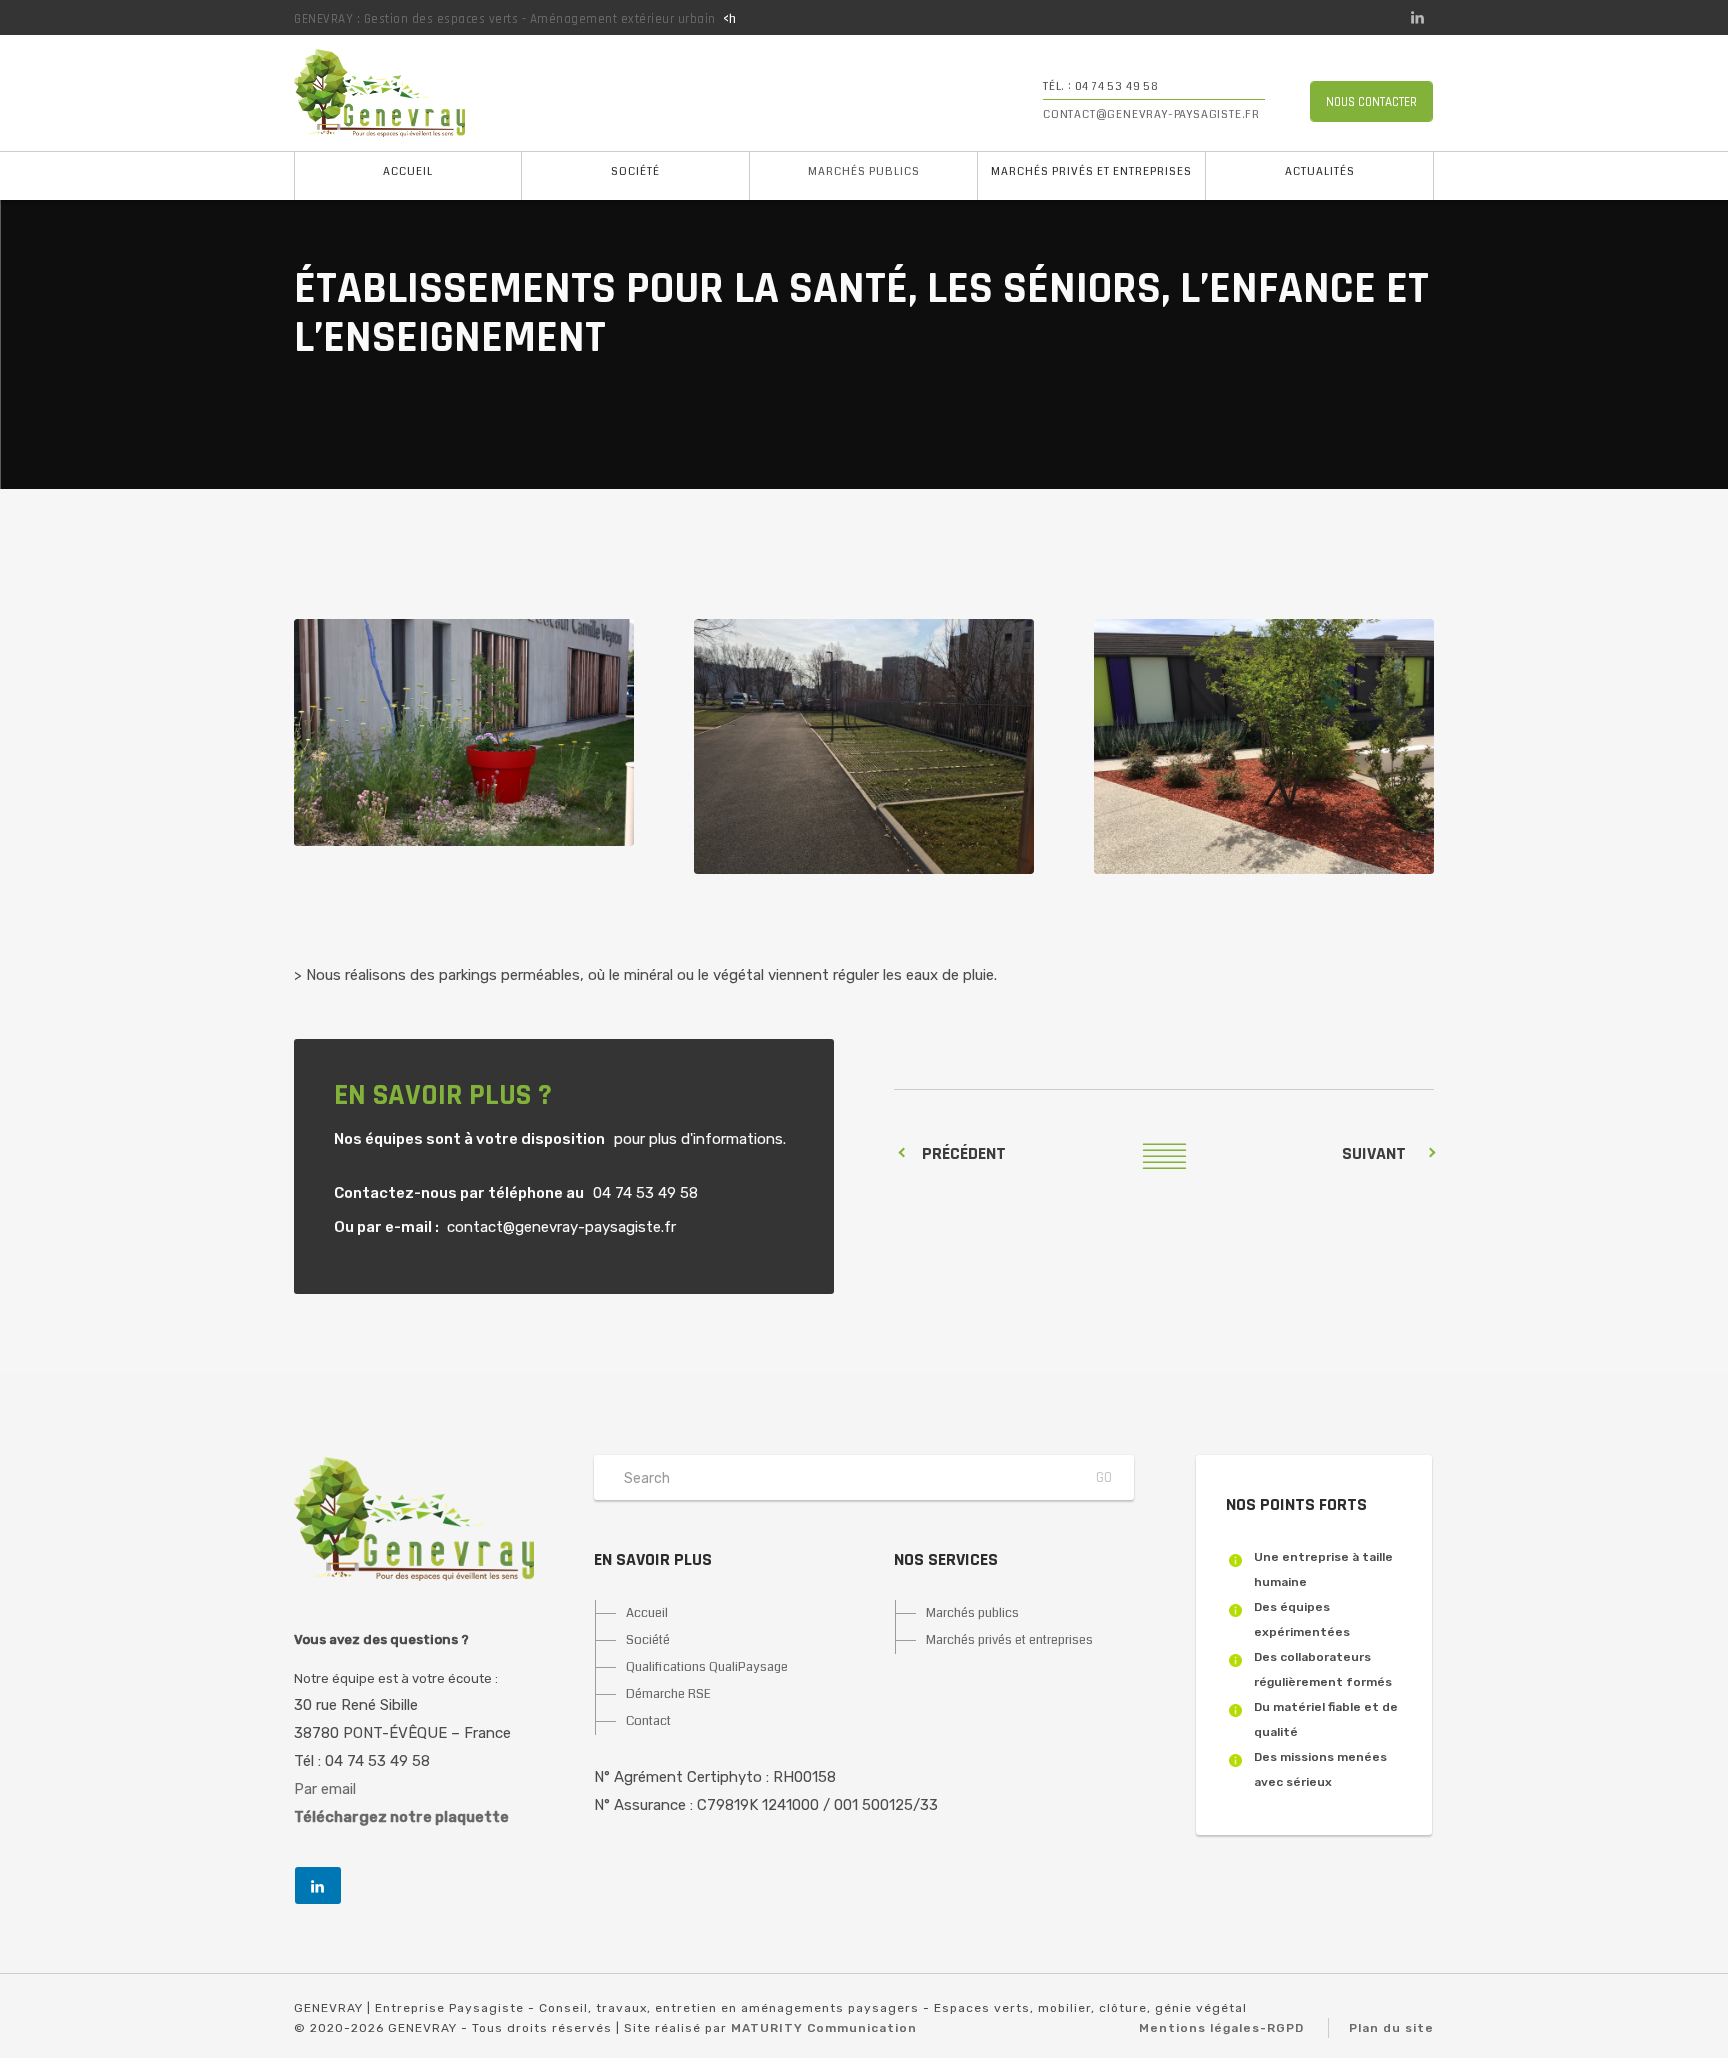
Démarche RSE (668, 1694)
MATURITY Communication (824, 2028)
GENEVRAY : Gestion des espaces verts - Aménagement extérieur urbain (505, 19)
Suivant (1374, 1153)
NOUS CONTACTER (1371, 102)
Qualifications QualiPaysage (707, 1667)
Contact (648, 1721)
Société (635, 171)
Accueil (408, 171)
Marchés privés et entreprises (1091, 171)
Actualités (1320, 171)
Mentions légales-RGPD (1221, 2028)
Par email (325, 1789)
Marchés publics (864, 171)
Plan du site (1391, 2028)
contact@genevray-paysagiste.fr (1151, 114)
